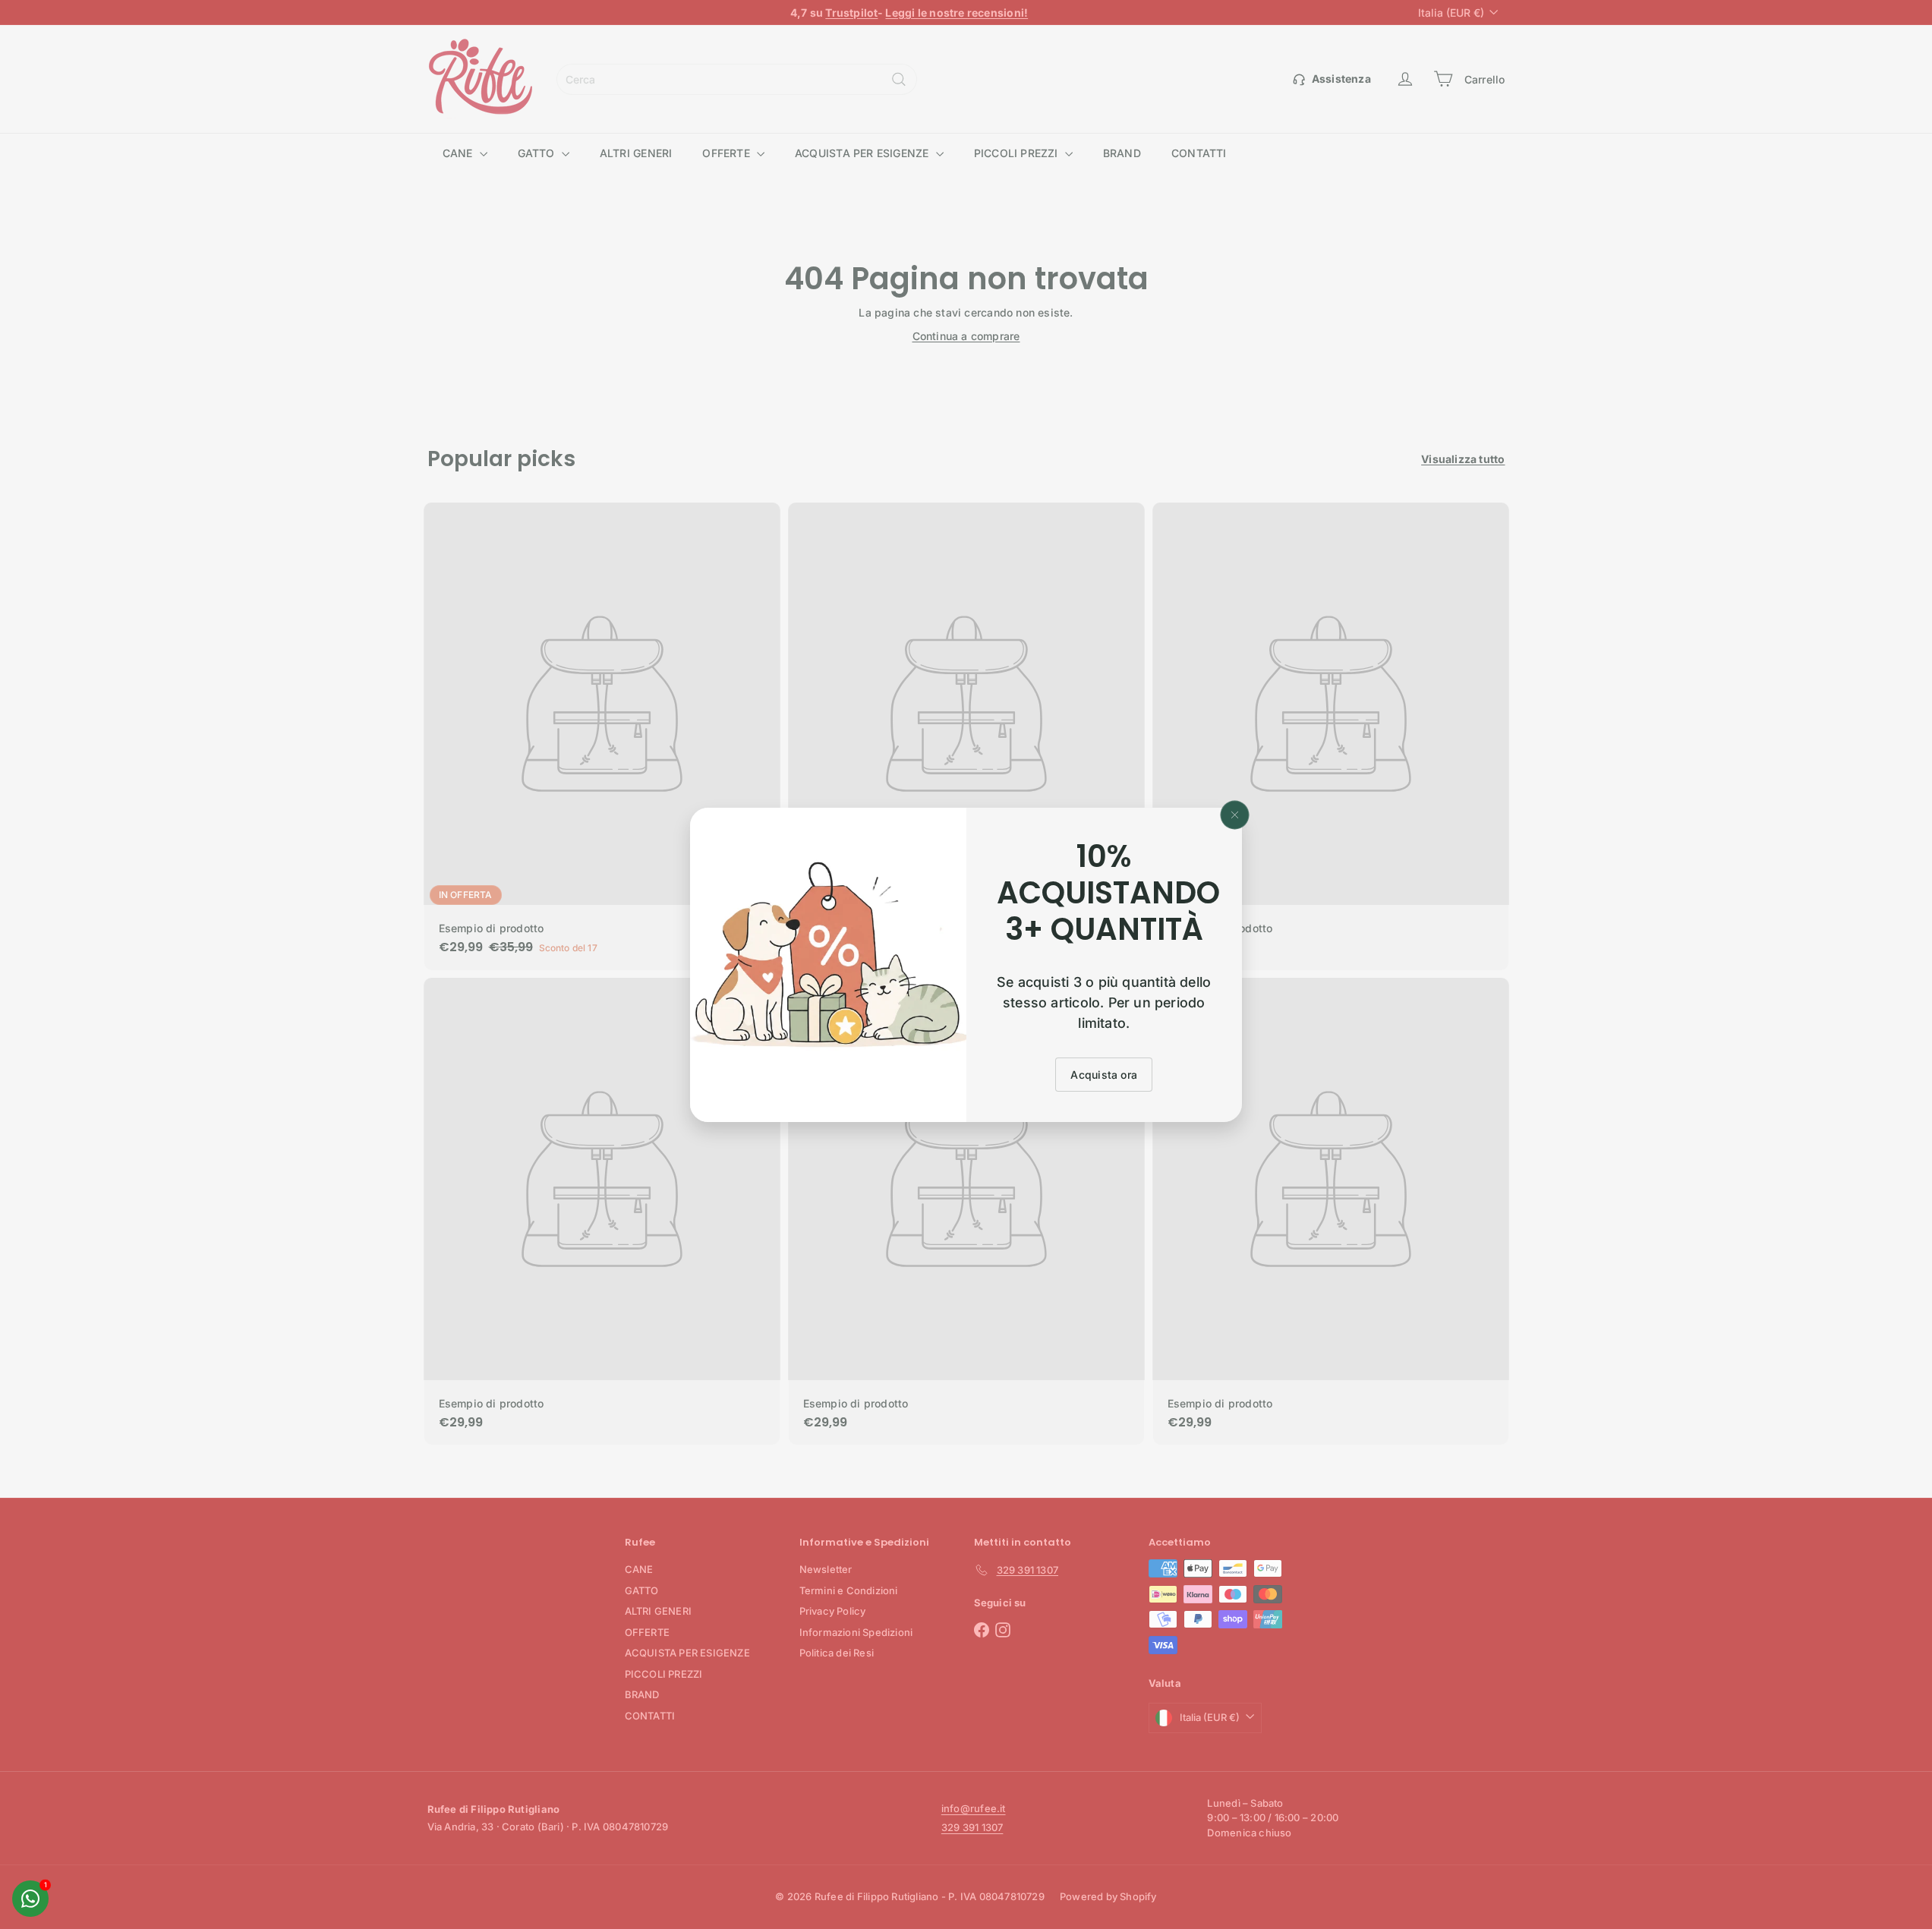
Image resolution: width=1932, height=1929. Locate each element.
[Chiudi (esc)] (1235, 815)
